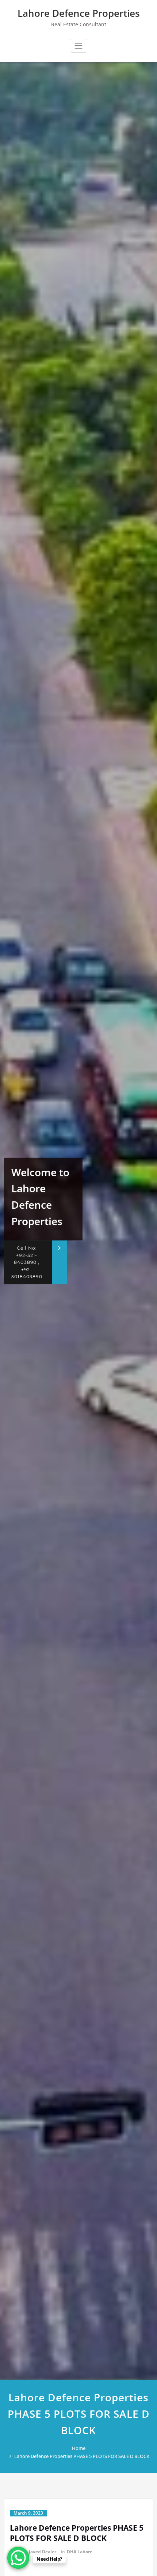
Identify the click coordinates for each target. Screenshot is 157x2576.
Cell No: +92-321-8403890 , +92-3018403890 (27, 1262)
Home (79, 2448)
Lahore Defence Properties (79, 13)
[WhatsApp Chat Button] (18, 2558)
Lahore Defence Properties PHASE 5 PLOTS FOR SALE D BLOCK (82, 2456)
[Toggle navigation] (78, 46)
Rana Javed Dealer (37, 2552)
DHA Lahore (80, 2552)
